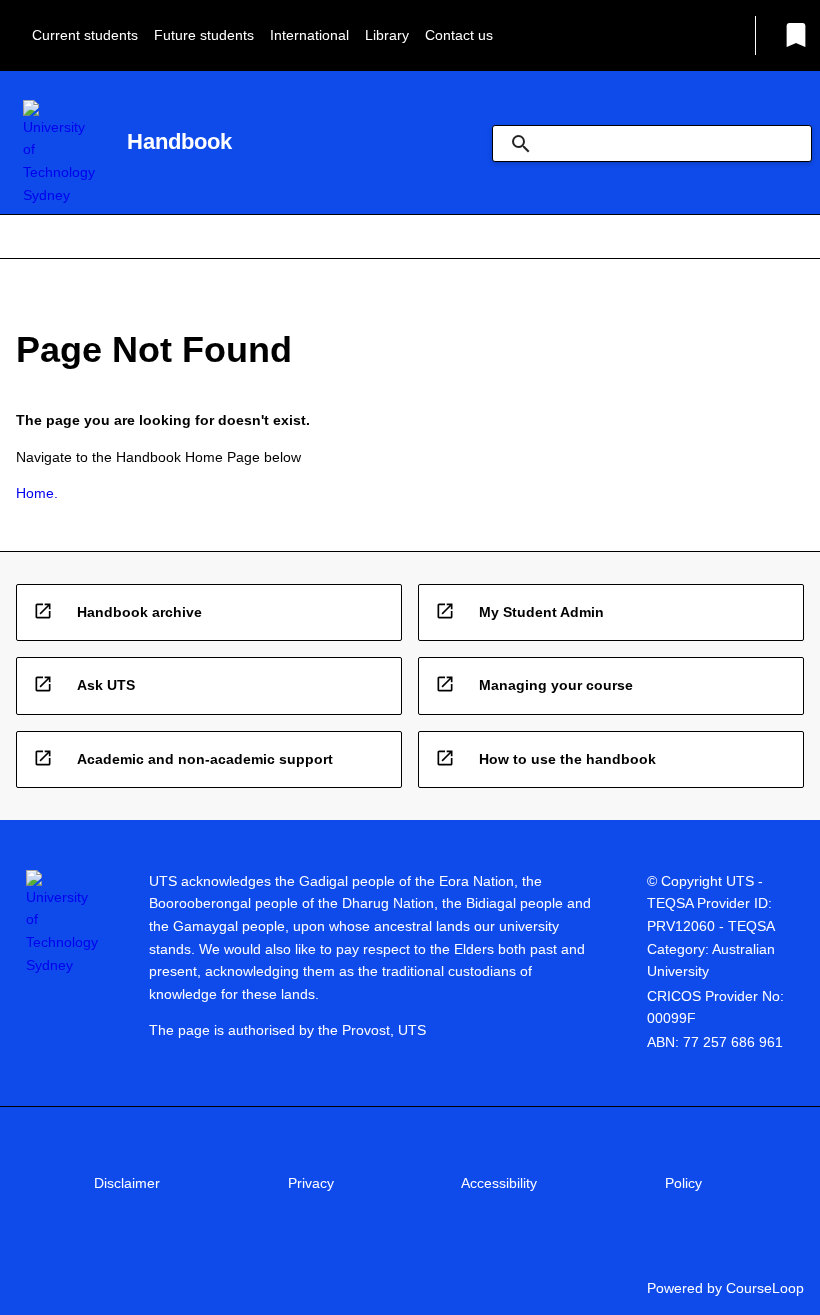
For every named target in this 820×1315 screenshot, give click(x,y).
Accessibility (499, 1183)
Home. (37, 493)
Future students (204, 35)
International (309, 35)
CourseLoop (765, 1288)
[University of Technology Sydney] (59, 153)
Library (387, 35)
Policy (683, 1183)
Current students (85, 35)
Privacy (311, 1183)
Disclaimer (127, 1183)
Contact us (459, 35)
